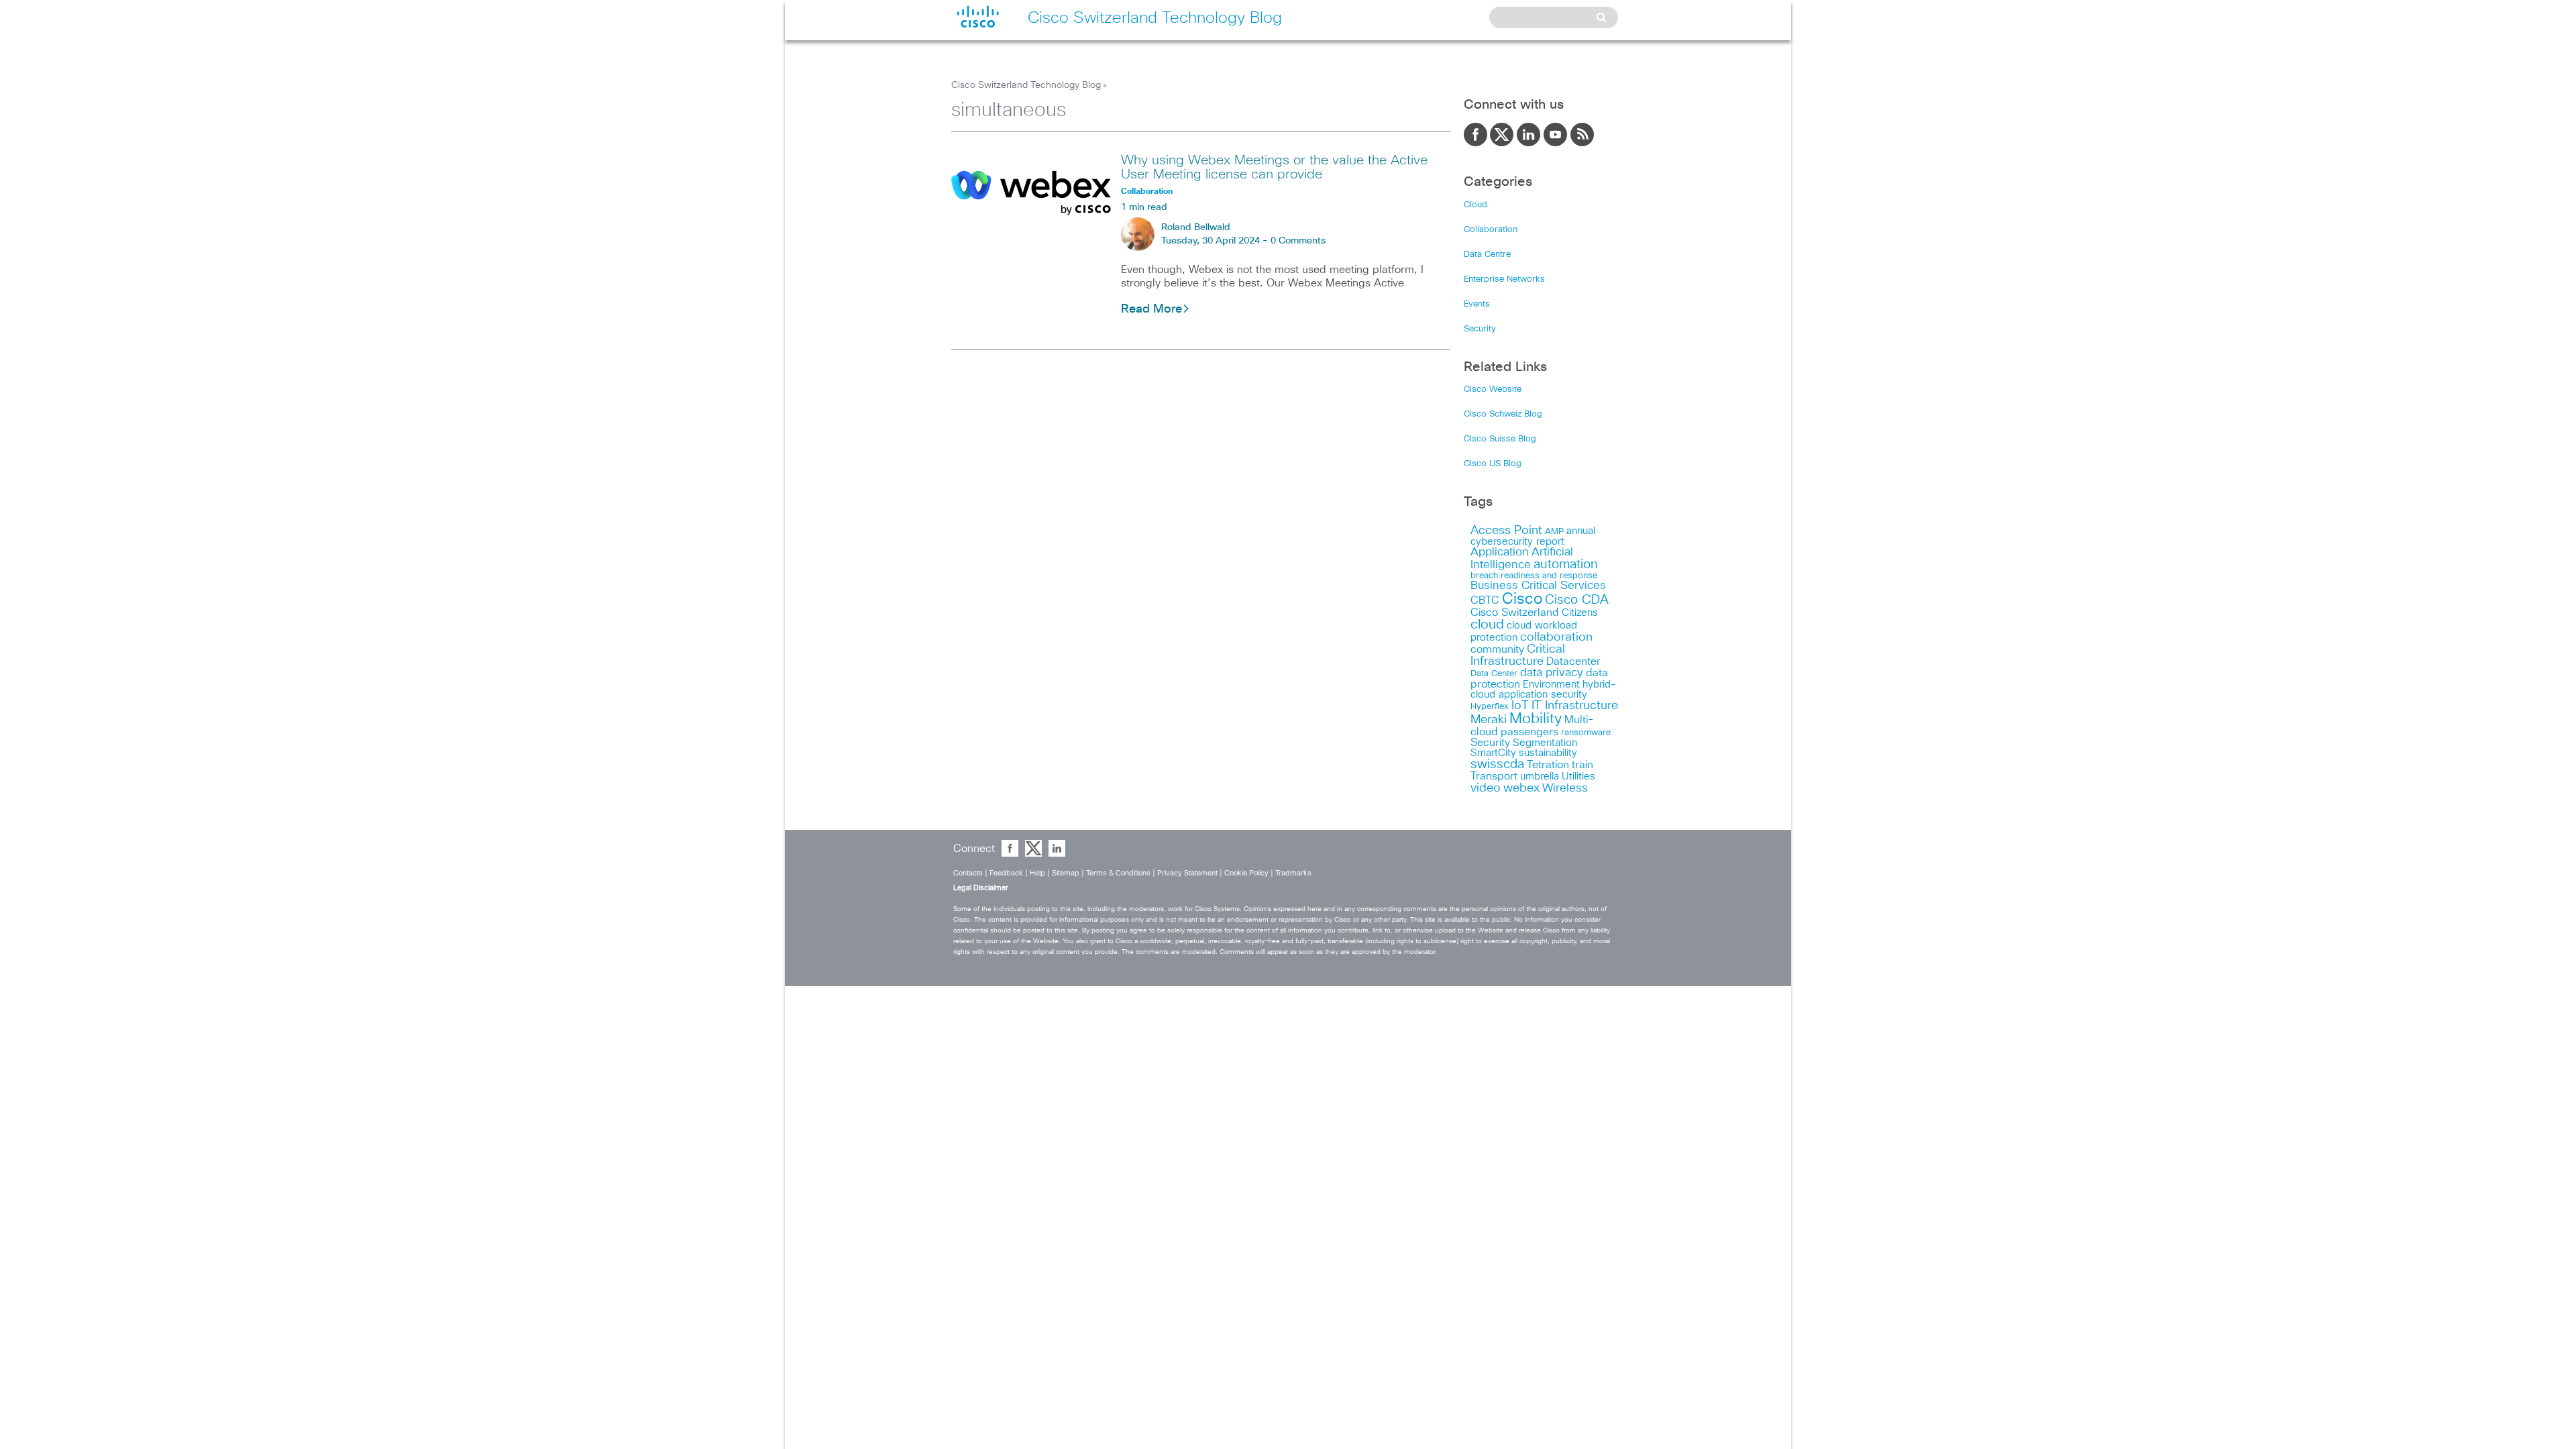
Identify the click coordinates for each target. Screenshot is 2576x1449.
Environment (1551, 685)
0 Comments (1298, 241)
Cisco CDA (1577, 600)
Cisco (1522, 599)
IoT (1520, 706)
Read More (1151, 309)
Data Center (1494, 674)
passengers (1529, 732)
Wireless (1565, 789)
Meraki (1489, 720)
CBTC (1485, 600)
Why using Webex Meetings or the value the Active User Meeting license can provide (1274, 167)
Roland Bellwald (1196, 227)
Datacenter (1573, 661)
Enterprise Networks (1504, 279)
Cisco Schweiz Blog (1503, 414)
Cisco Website (1493, 389)
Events (1477, 304)
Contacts (968, 873)
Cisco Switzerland (1515, 612)
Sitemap (1066, 873)
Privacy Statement (1187, 873)
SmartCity (1493, 753)
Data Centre (1487, 255)
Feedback (1006, 873)
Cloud (1475, 205)
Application (1500, 552)
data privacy (1552, 673)
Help (1037, 873)
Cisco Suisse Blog (1500, 439)
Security (1480, 329)
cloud (1487, 625)
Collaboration (1491, 230)
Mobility (1536, 719)
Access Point (1506, 530)
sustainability (1548, 753)
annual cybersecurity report (1533, 536)
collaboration (1556, 637)
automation (1566, 565)
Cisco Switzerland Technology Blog (1026, 85)
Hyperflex (1490, 707)
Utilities (1578, 776)
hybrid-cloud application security (1543, 690)
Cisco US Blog (1493, 464)
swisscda (1497, 764)
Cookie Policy (1246, 873)
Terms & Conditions (1118, 873)
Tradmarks (1293, 873)
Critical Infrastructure (1518, 655)
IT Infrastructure (1575, 706)
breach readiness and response (1534, 576)
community (1497, 649)
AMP (1554, 532)
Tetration (1548, 765)
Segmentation (1545, 743)
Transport (1494, 776)
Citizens (1580, 613)
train (1582, 765)
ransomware (1586, 733)
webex (1521, 788)
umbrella (1540, 776)
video (1486, 788)
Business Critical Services (1538, 586)
